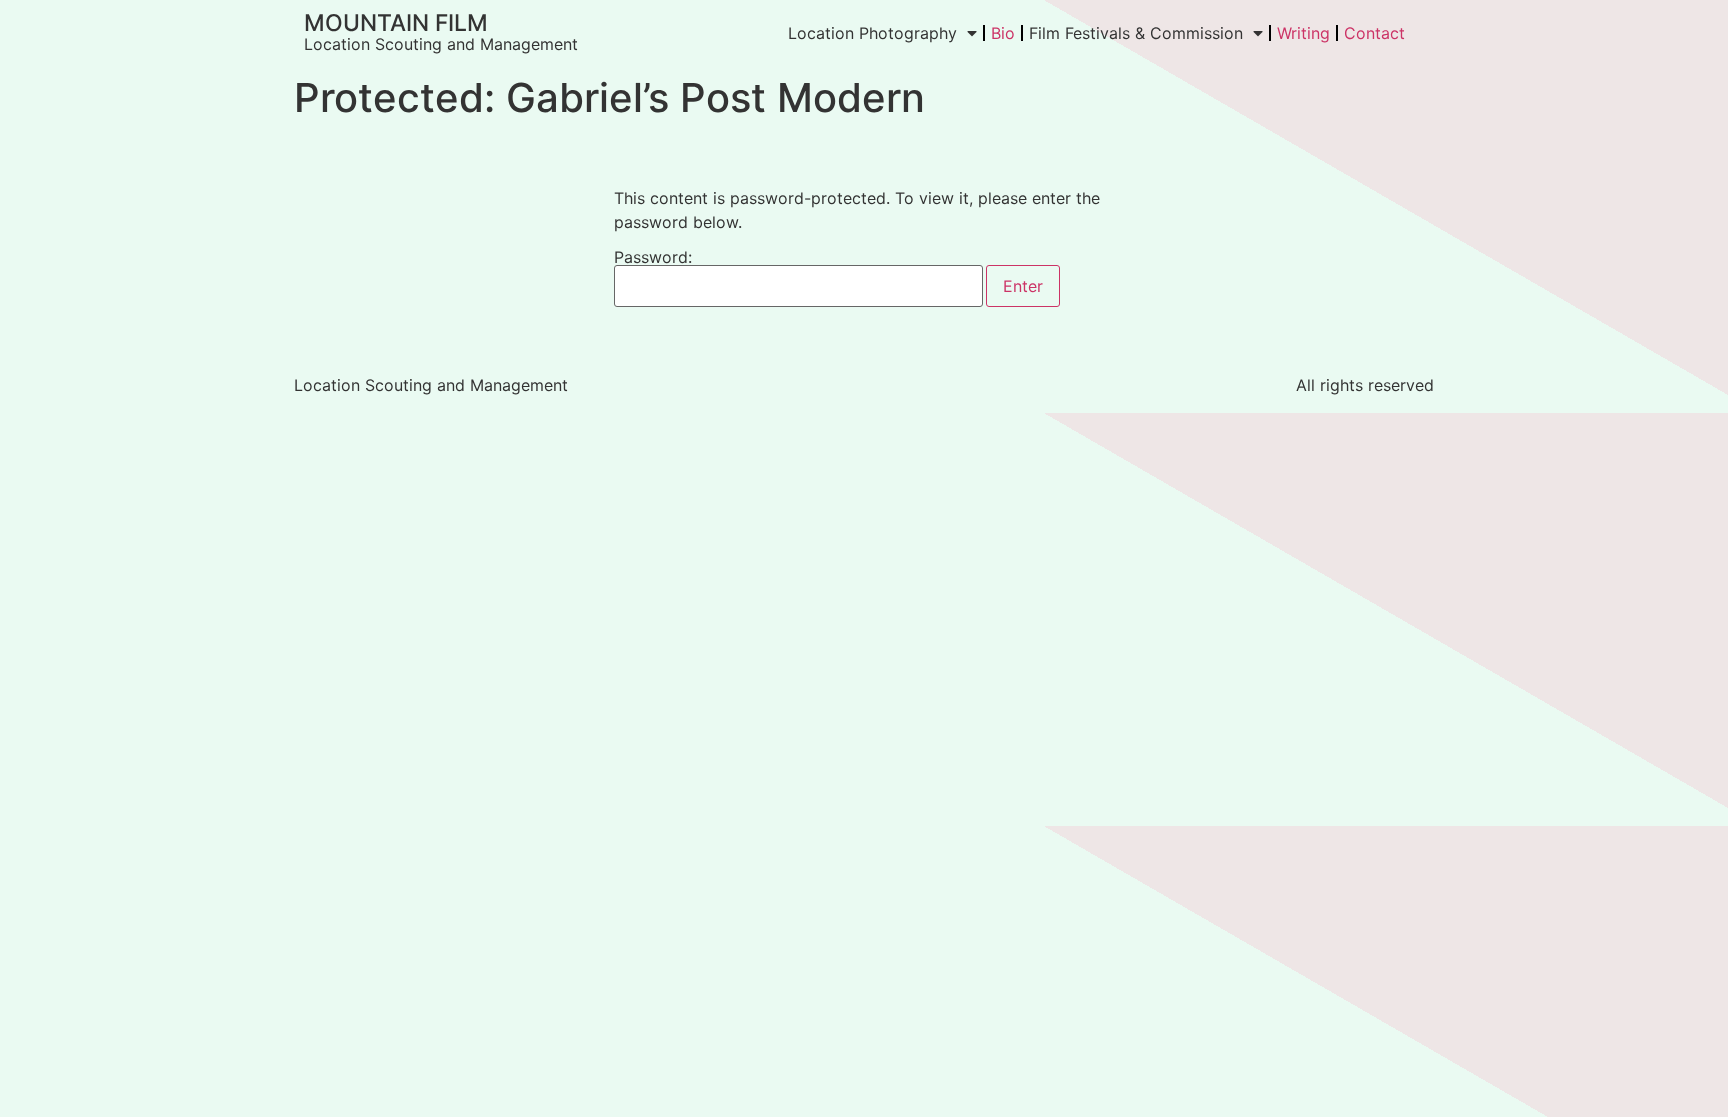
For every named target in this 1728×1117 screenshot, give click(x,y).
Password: (653, 258)
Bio (1003, 33)
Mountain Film (396, 23)
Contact (1374, 33)
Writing (1303, 33)
